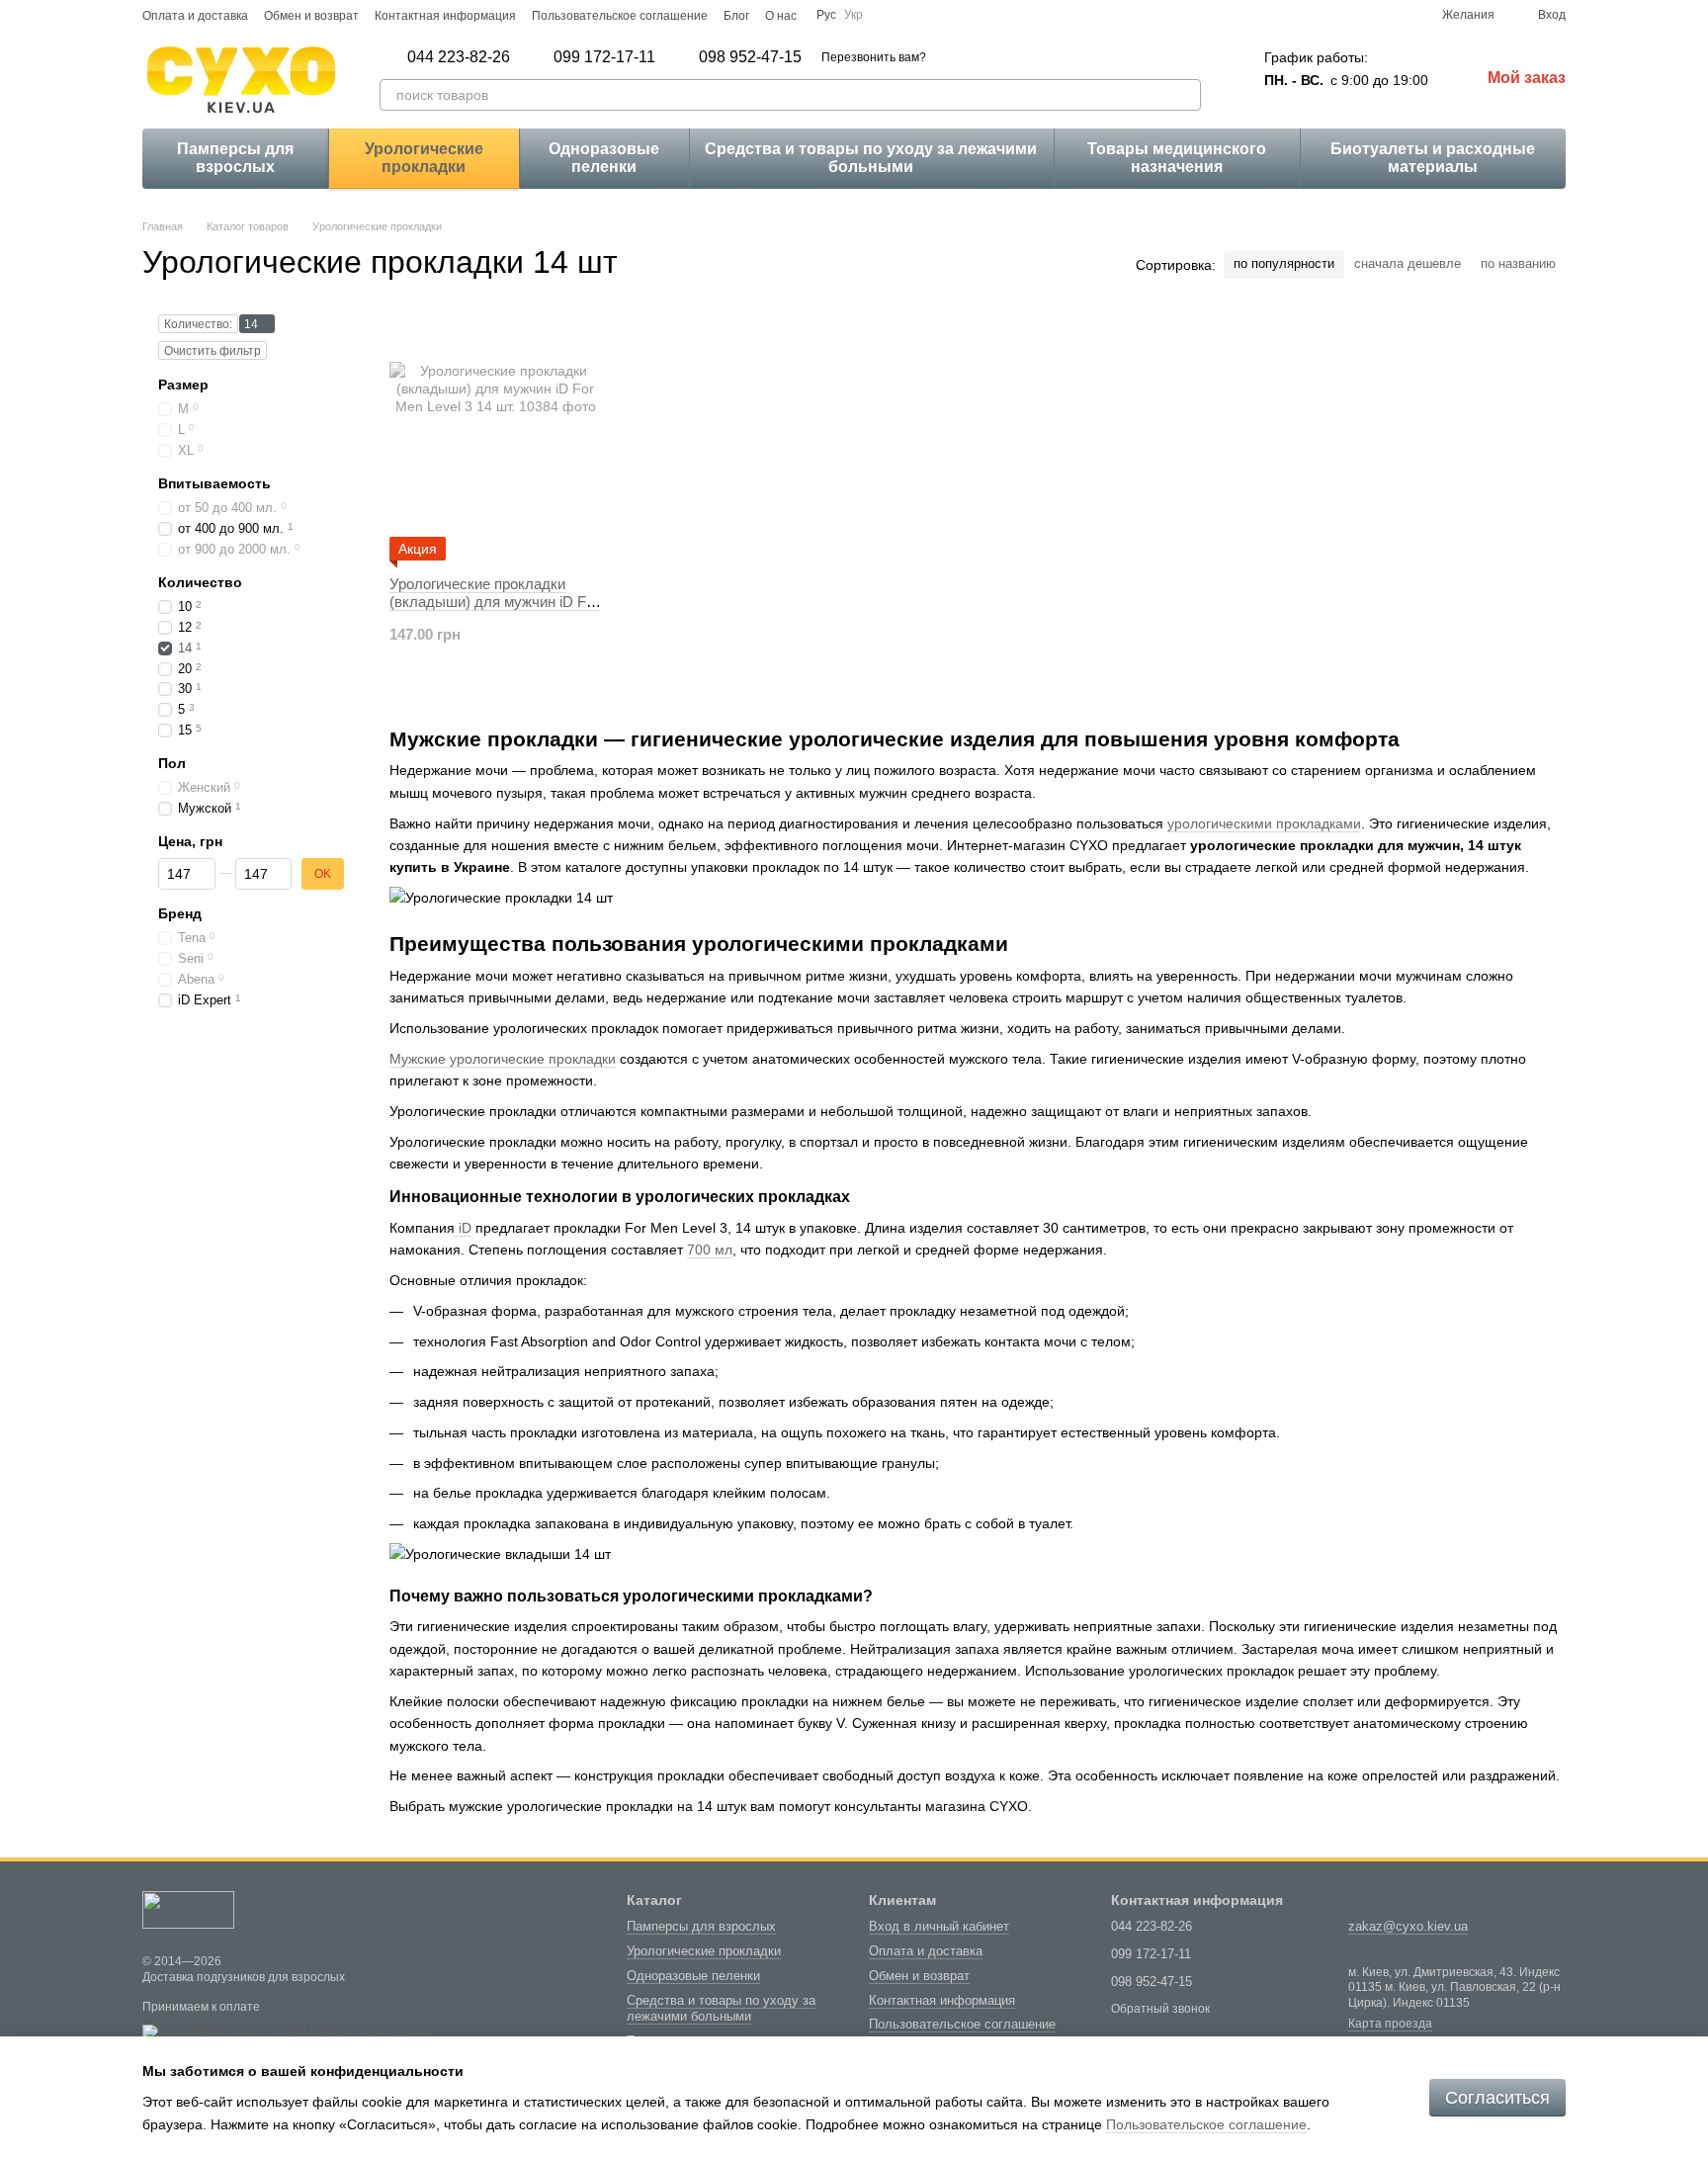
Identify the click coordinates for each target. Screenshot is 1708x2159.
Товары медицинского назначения (1177, 158)
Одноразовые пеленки (604, 158)
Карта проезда (1390, 2024)
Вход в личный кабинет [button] (939, 1926)
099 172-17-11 (604, 57)
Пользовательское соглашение (620, 16)
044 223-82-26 (459, 57)
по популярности (1284, 263)
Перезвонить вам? (874, 57)
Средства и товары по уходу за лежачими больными (871, 158)
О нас (781, 16)
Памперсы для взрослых (235, 158)
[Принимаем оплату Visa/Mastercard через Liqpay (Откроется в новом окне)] (287, 2031)
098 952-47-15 (750, 57)
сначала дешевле (1408, 263)
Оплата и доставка (195, 16)
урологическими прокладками (1264, 823)
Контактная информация (445, 16)
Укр (854, 15)
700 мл (710, 1250)
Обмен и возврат (311, 16)
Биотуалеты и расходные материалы (1433, 158)
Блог (736, 16)
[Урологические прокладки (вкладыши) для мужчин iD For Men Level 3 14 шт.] (495, 437)
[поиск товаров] (1185, 95)
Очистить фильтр (213, 351)
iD (463, 1228)
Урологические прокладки (424, 158)
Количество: (198, 324)
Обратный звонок (1160, 2009)
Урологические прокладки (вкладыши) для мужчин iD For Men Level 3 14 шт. (494, 602)
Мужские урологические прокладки (503, 1059)
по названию (1518, 263)
